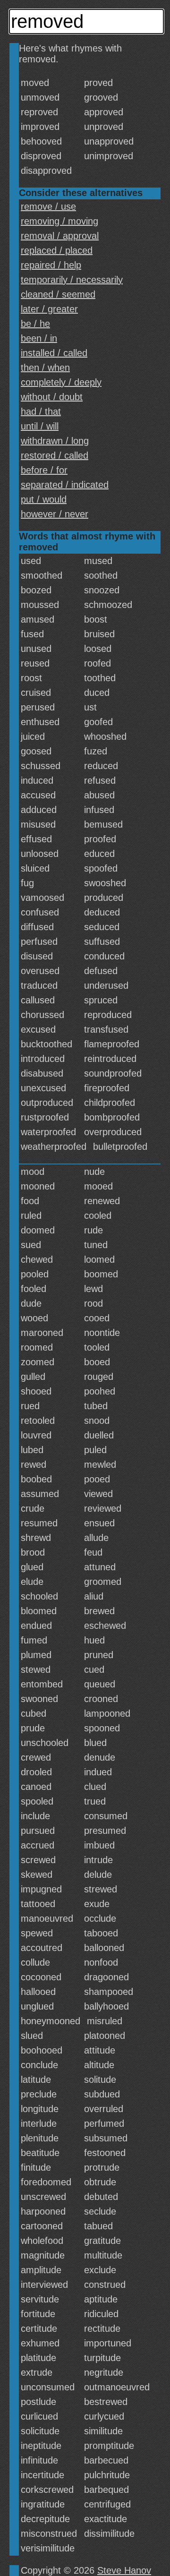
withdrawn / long (55, 441)
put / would (44, 499)
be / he (35, 324)
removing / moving (59, 221)
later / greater (49, 309)
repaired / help (51, 265)
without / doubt (52, 397)
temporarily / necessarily (72, 280)
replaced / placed (57, 250)
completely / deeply (61, 382)
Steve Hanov (124, 2570)
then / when (45, 368)
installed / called (54, 353)
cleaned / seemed (58, 294)
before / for (44, 470)
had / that (41, 411)
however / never (55, 514)
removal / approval (60, 236)
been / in (39, 338)
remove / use (48, 206)
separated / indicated (65, 485)
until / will (40, 426)
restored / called (55, 455)
